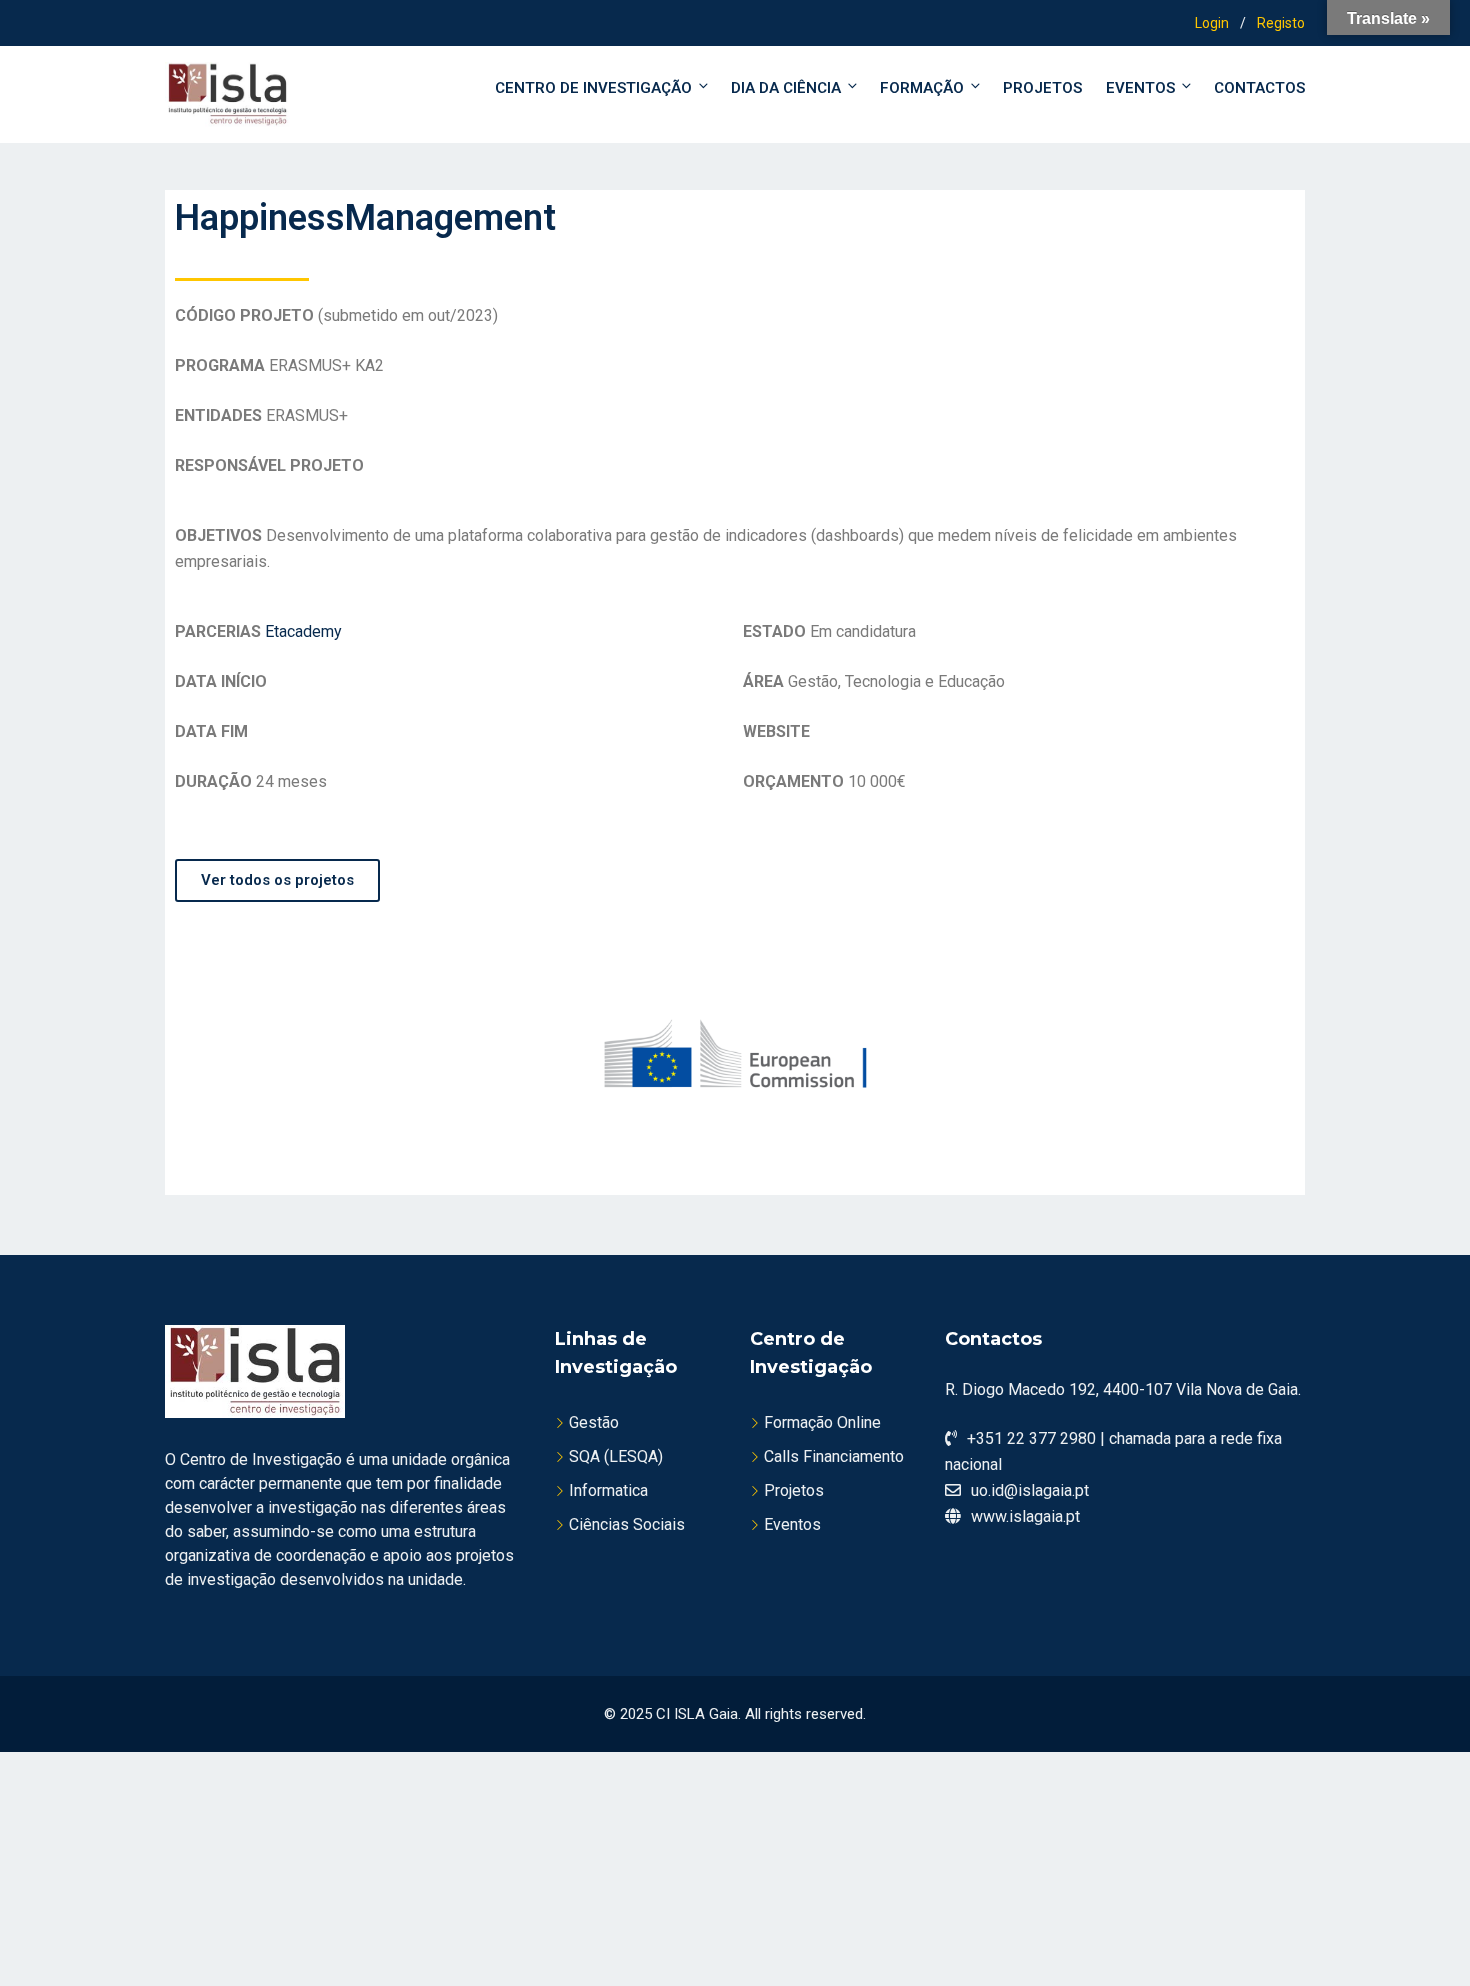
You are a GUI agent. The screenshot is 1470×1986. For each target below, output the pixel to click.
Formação (922, 88)
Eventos (1140, 88)
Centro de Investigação (593, 88)
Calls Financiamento (834, 1456)
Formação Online (822, 1422)
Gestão (594, 1422)
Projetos (1042, 88)
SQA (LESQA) (616, 1456)
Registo (1281, 23)
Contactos (1259, 88)
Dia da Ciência (786, 88)
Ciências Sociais (627, 1524)
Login (1212, 23)
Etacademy (303, 631)
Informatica (608, 1490)
